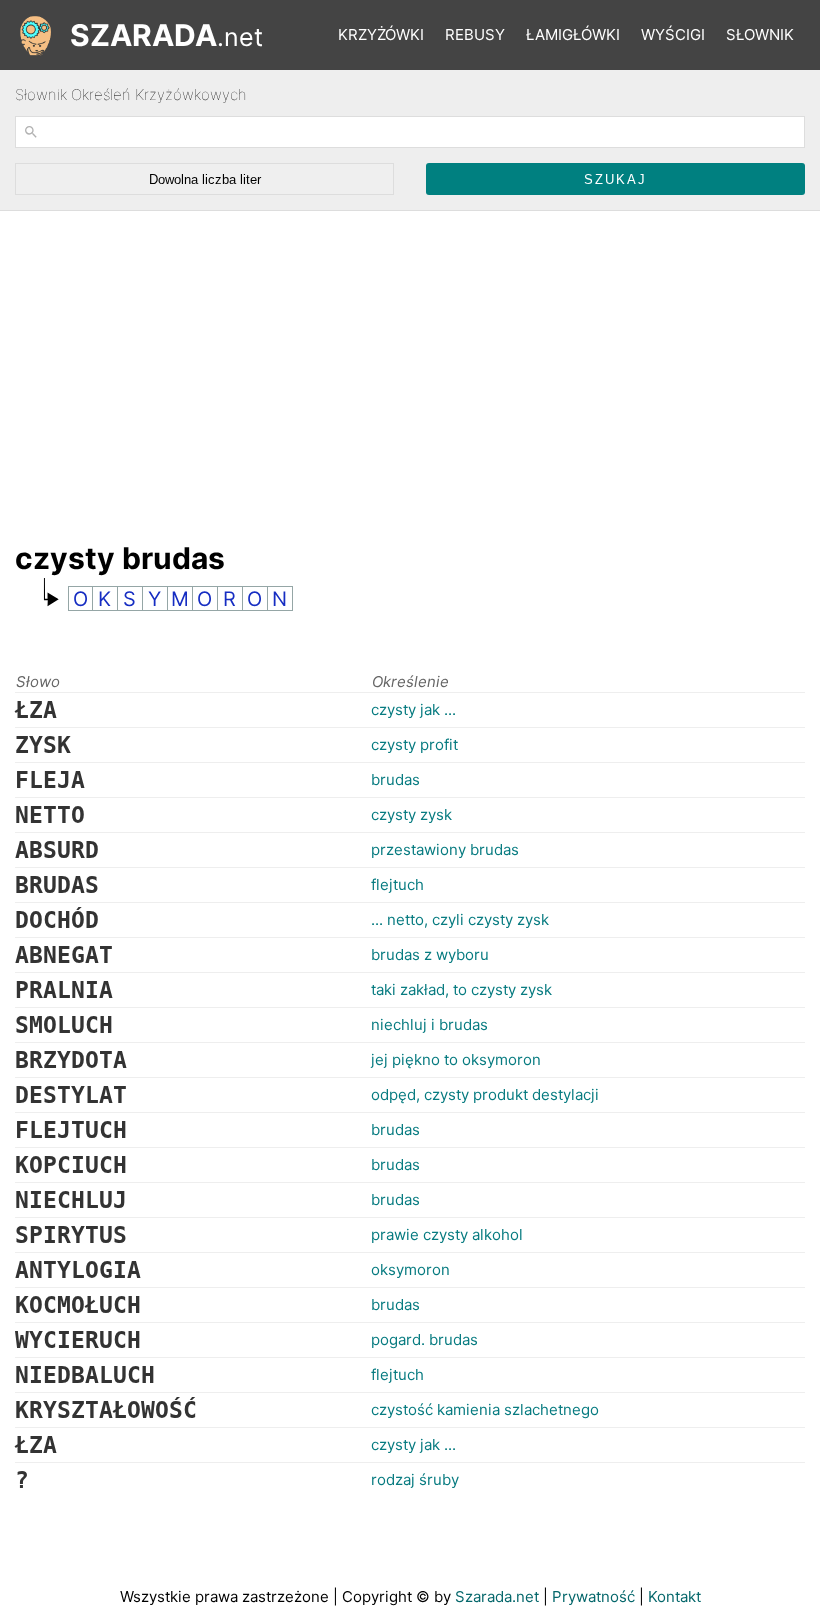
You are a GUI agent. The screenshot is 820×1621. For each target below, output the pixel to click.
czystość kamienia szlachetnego (485, 1409)
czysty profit (414, 744)
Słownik (760, 34)
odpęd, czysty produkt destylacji (485, 1094)
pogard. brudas (424, 1339)
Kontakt (674, 1596)
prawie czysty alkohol (447, 1234)
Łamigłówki (573, 34)
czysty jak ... (413, 709)
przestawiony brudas (445, 849)
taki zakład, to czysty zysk (461, 989)
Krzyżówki (381, 34)
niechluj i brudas (429, 1024)
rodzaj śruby (415, 1479)
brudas (395, 779)
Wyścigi (673, 34)
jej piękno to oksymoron (456, 1059)
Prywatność (593, 1596)
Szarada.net (497, 1596)
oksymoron (410, 1269)
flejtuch (397, 884)
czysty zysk (411, 814)
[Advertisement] (379, 366)
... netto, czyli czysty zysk (460, 919)
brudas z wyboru (430, 954)
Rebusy (475, 34)
